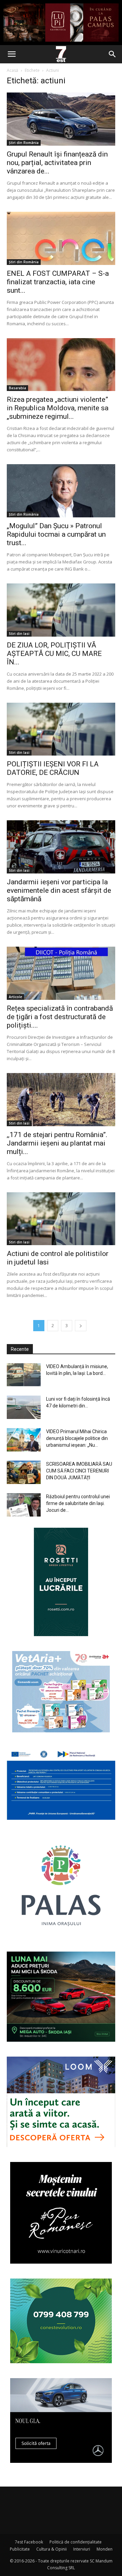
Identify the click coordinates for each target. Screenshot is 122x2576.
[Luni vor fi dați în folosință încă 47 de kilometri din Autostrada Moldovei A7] (24, 1407)
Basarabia (17, 388)
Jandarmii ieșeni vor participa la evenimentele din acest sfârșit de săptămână (59, 890)
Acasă (13, 70)
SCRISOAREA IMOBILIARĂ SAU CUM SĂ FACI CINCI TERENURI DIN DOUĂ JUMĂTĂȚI (79, 1471)
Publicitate (20, 2549)
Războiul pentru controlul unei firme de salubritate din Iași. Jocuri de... (78, 1503)
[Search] (113, 54)
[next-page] (81, 1326)
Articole (15, 997)
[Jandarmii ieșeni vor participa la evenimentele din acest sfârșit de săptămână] (61, 847)
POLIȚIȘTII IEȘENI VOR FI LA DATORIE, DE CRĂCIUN (53, 768)
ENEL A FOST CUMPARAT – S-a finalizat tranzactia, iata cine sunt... (58, 282)
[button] (12, 54)
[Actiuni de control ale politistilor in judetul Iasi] (61, 1219)
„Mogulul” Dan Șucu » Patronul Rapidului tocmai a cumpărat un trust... (56, 534)
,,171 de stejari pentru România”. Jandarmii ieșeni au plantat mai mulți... (57, 1143)
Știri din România (24, 143)
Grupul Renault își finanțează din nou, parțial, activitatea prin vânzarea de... (57, 163)
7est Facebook (29, 2542)
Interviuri (82, 2549)
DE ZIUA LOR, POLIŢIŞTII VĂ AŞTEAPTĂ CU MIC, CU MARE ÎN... (54, 654)
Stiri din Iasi (19, 634)
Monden (105, 2549)
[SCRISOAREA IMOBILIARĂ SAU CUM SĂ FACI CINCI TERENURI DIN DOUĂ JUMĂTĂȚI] (24, 1472)
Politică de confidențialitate (76, 2542)
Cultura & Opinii (52, 2549)
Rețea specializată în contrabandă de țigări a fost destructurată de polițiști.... (60, 1017)
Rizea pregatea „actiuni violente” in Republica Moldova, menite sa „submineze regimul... (58, 408)
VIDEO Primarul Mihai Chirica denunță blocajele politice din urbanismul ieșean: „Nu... (77, 1438)
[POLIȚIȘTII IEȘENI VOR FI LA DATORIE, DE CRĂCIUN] (61, 729)
